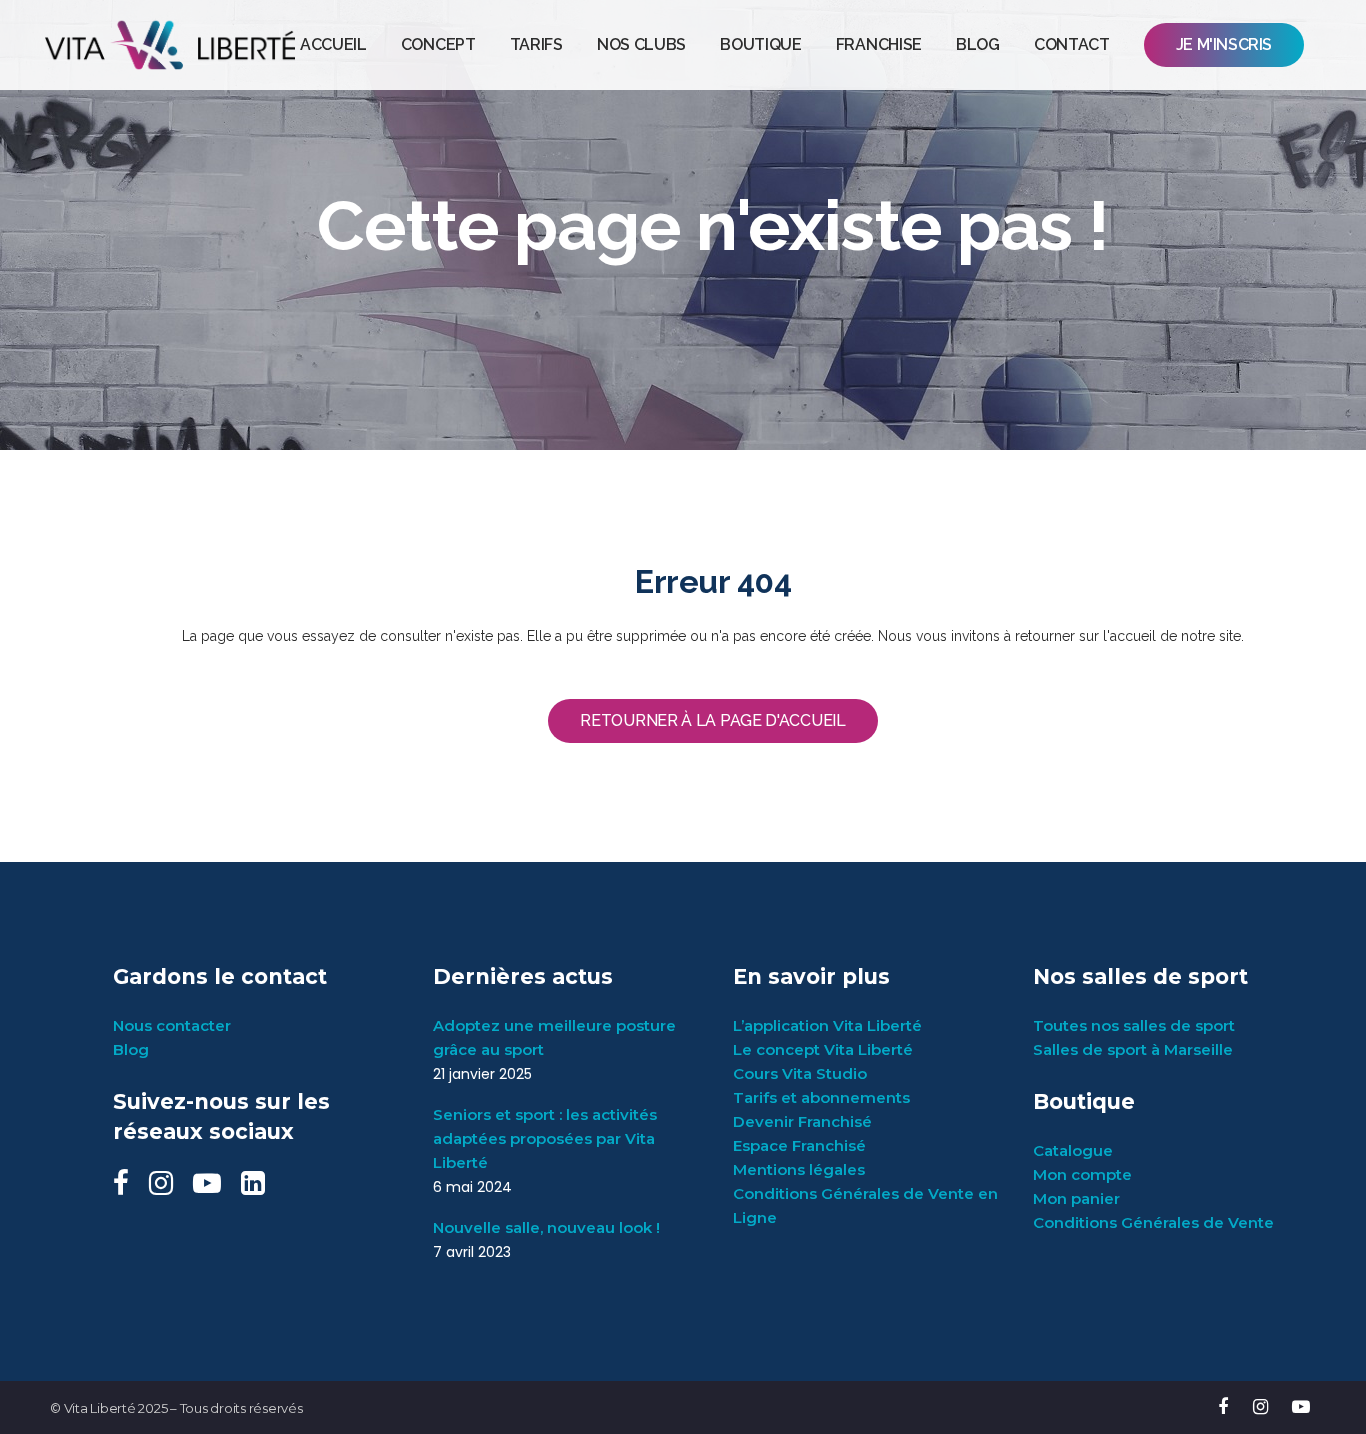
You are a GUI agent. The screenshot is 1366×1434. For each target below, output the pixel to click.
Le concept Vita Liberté (823, 1049)
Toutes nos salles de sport (1134, 1025)
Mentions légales (799, 1169)
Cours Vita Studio (800, 1073)
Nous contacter (172, 1025)
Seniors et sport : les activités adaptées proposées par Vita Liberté (545, 1138)
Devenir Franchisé (802, 1121)
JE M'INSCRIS (1224, 44)
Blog (131, 1049)
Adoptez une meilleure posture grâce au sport (554, 1037)
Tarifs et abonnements (821, 1097)
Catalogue (1073, 1150)
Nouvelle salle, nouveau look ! (546, 1227)
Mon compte (1082, 1174)
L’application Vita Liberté (827, 1025)
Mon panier (1076, 1198)
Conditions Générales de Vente (1153, 1222)
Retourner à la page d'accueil (712, 720)
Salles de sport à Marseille (1133, 1049)
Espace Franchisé (799, 1145)
